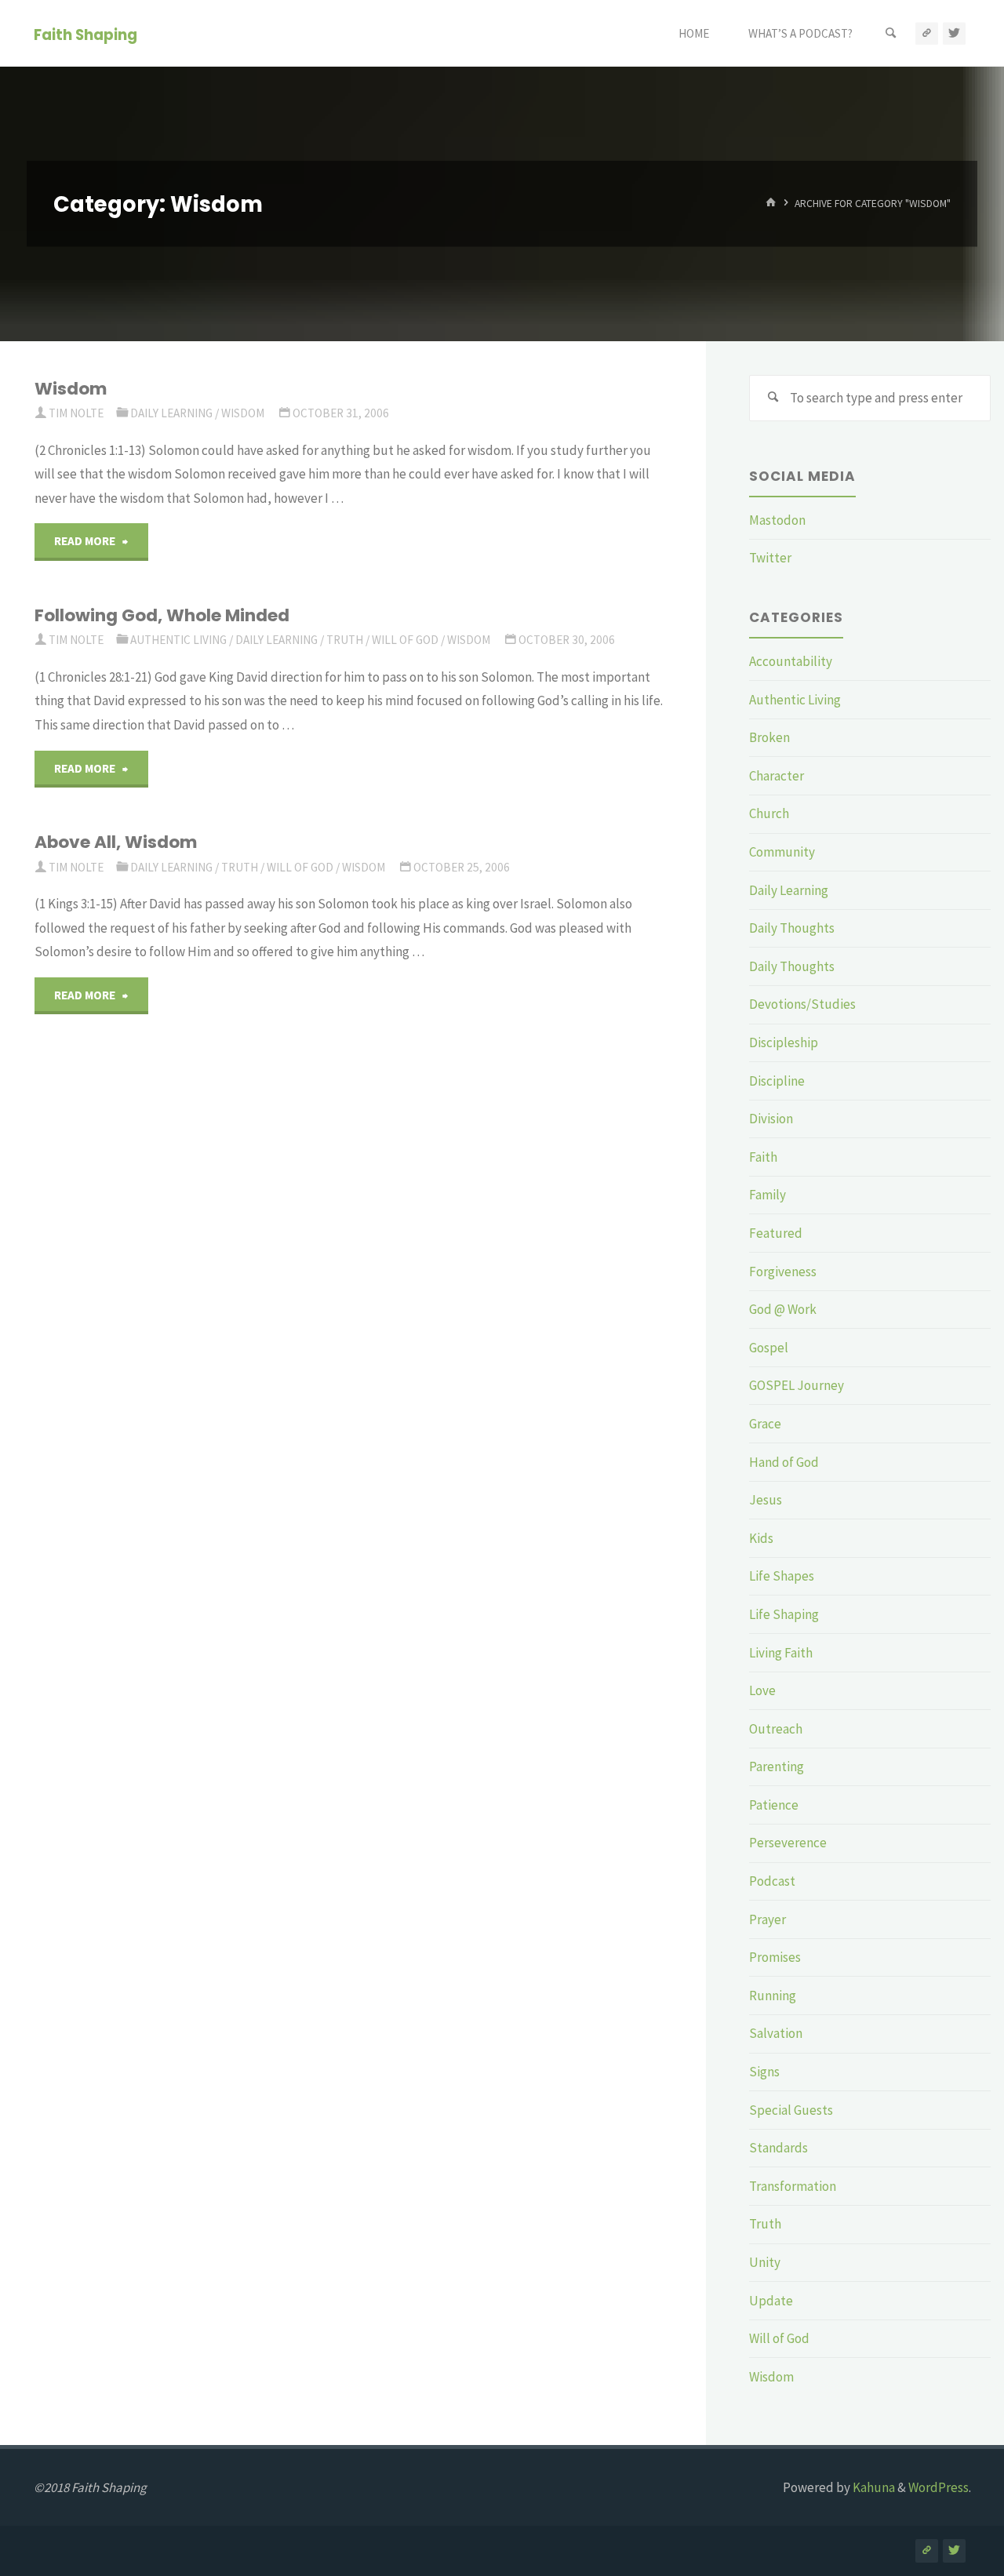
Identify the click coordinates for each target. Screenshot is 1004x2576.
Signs (764, 2072)
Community (782, 852)
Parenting (777, 1766)
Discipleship (784, 1042)
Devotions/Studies (802, 1004)
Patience (774, 1805)
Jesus (766, 1500)
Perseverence (788, 1843)
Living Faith (781, 1653)
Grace (765, 1424)
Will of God (405, 640)
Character (777, 776)
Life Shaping (784, 1614)
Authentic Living (178, 640)
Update (771, 2301)
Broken (769, 737)
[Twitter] (954, 33)
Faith (763, 1157)
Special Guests (791, 2110)
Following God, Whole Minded (162, 615)
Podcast (772, 1881)
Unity (765, 2262)
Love (762, 1690)
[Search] (891, 33)
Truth (345, 640)
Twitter (770, 558)
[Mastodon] (927, 33)
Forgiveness (783, 1272)
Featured (776, 1233)
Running (773, 1996)
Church (769, 813)
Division (771, 1119)
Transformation (793, 2186)
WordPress (939, 2487)
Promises (775, 1957)
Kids (761, 1538)
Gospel (769, 1348)
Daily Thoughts (792, 928)
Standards (778, 2148)
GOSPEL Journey (797, 1385)
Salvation (776, 2033)
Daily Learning (171, 413)
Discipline (777, 1081)
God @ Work (783, 1309)
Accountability (791, 661)
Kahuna (873, 2487)
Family (768, 1195)
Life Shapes (782, 1576)
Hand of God (784, 1462)
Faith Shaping (85, 34)
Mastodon (777, 520)
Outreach (776, 1729)
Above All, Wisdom (116, 842)
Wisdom (71, 389)
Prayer (768, 1919)
